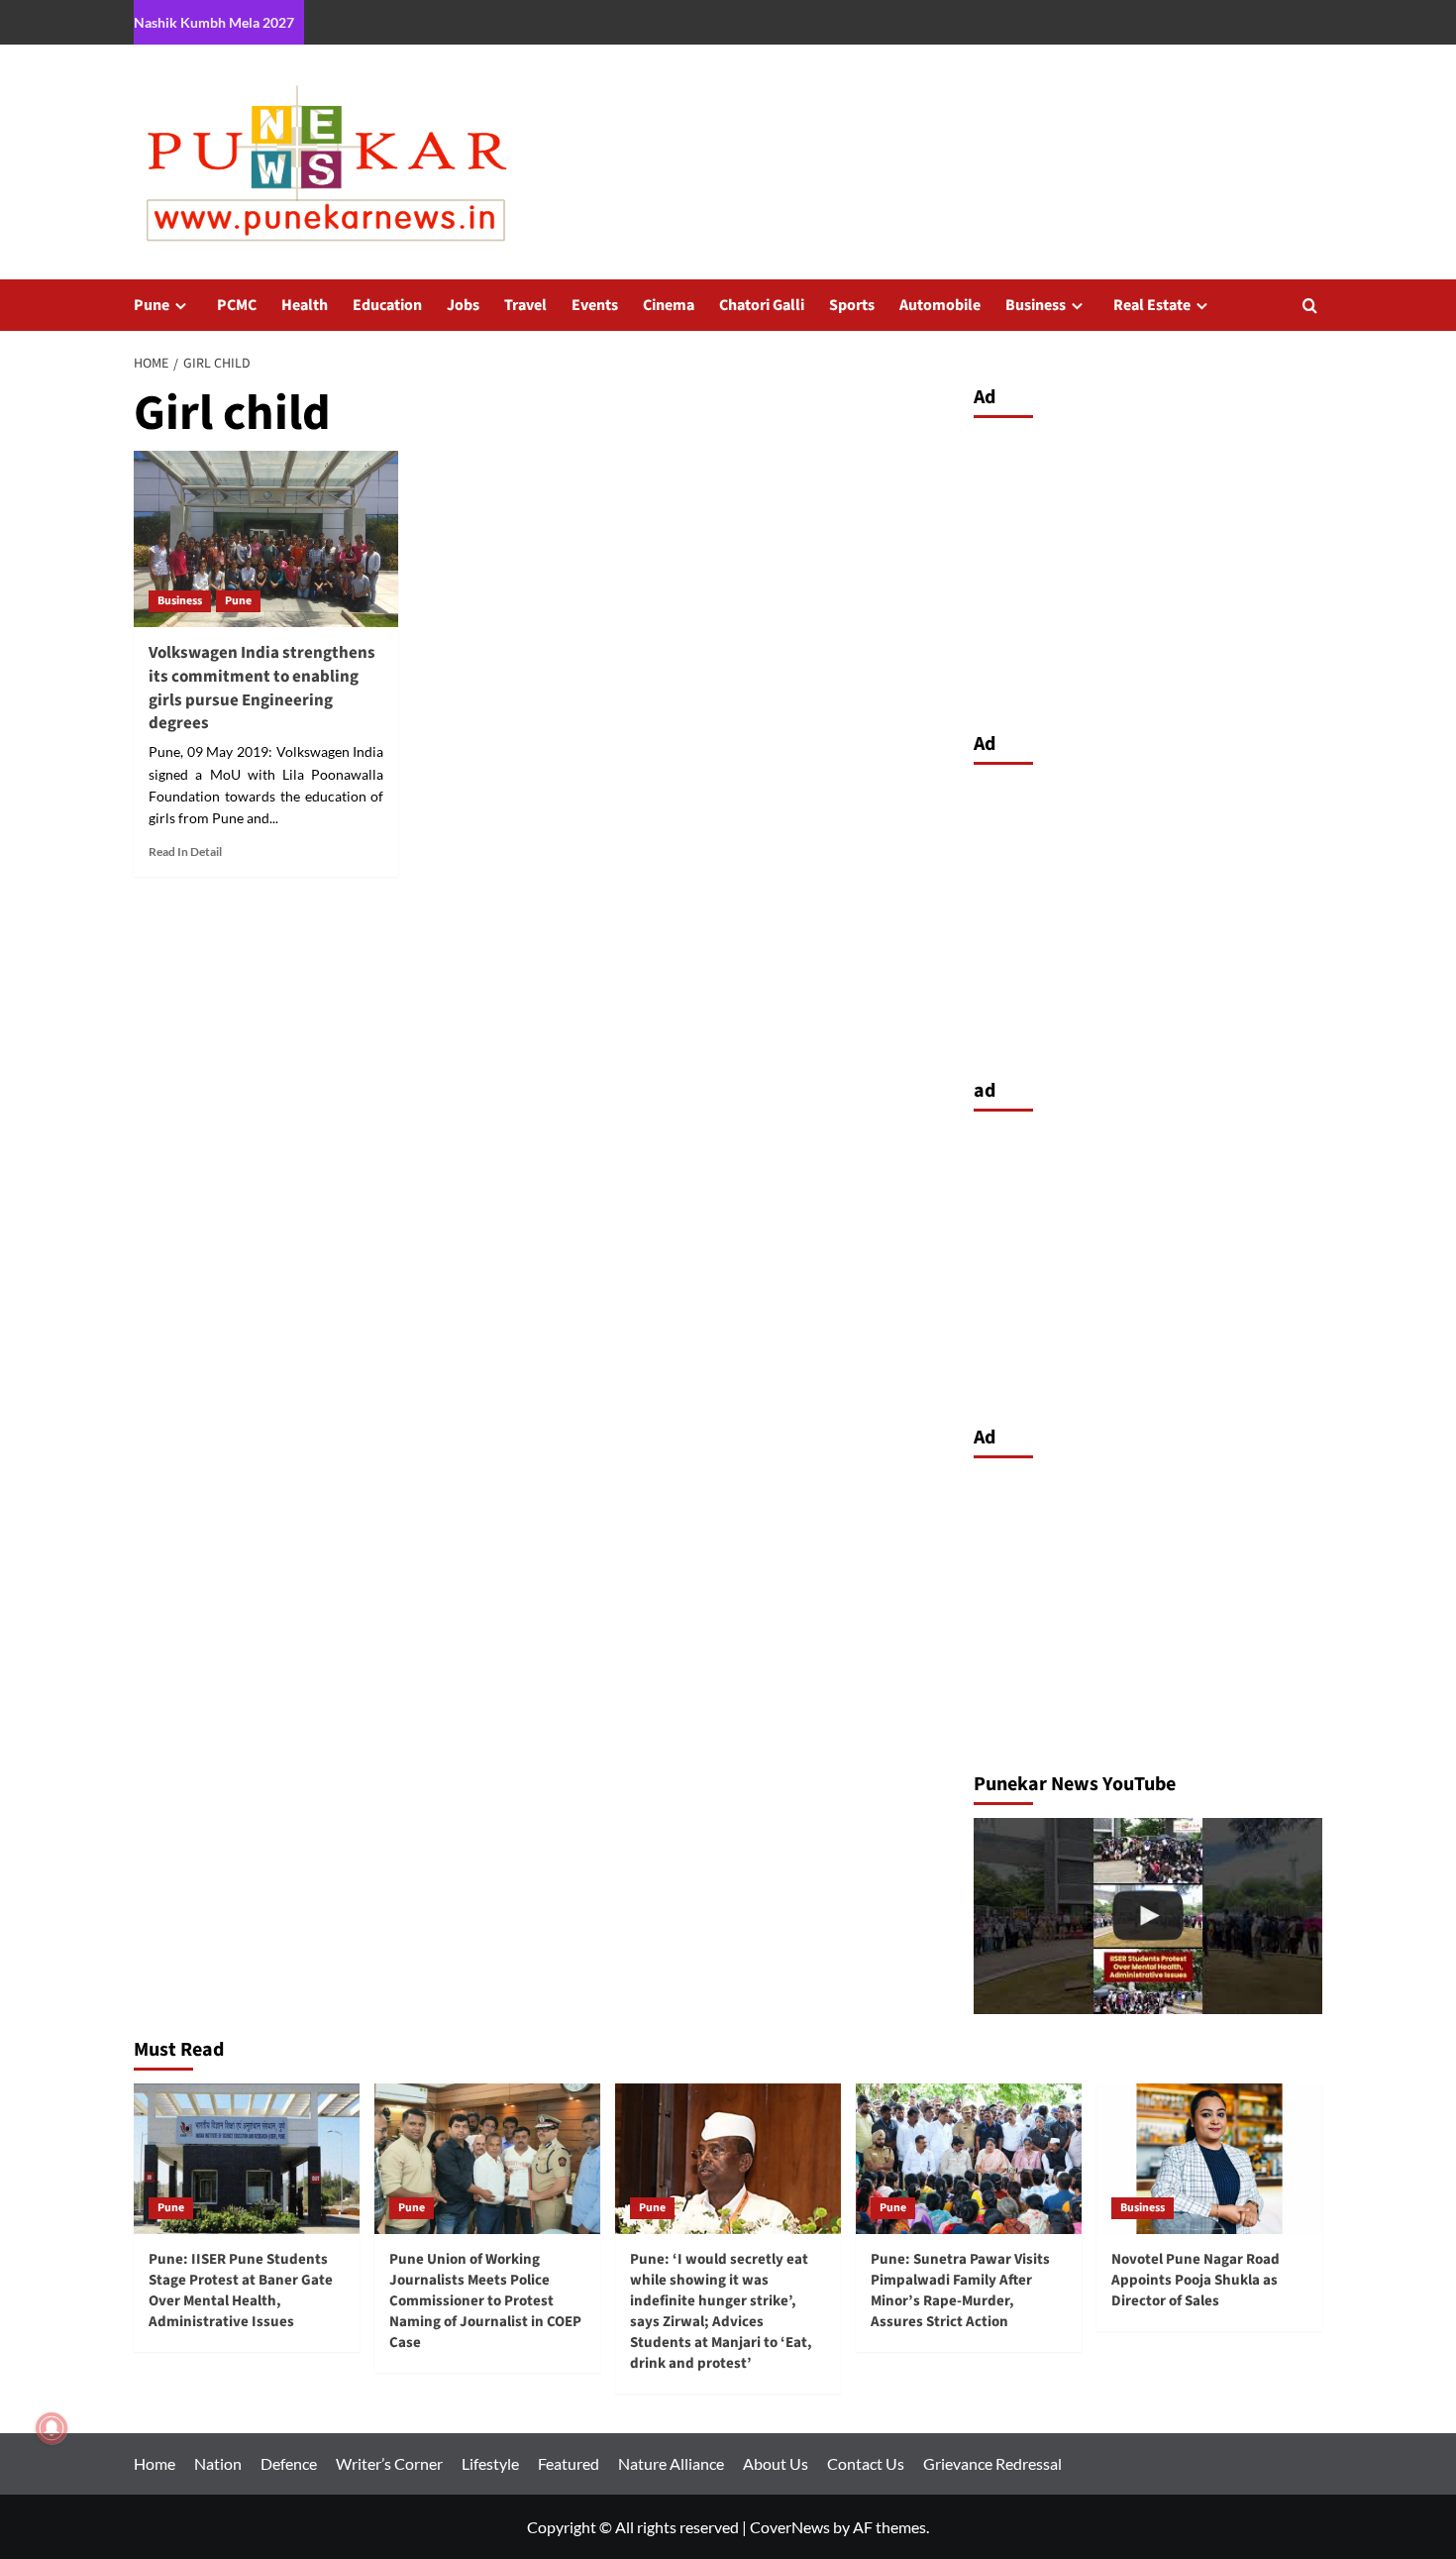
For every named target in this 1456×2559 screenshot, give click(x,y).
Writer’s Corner (389, 2463)
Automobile (940, 305)
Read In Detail (185, 852)
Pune (152, 305)
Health (305, 305)
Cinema (669, 305)
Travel (525, 305)
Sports (852, 305)
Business (1036, 305)
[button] (1310, 306)
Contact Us (866, 2463)
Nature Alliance (671, 2463)
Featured (569, 2463)
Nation (218, 2463)
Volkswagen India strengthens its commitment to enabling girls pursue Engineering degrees (262, 688)
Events (595, 305)
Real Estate (1152, 305)
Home (155, 2463)
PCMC (237, 305)
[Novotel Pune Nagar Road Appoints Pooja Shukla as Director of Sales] (1209, 2159)
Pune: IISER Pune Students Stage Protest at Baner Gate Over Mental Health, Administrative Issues (241, 2291)
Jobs (463, 305)
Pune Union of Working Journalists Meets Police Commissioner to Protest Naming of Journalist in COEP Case (485, 2301)
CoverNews (790, 2527)
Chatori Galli (762, 305)
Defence (289, 2463)
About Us (776, 2463)
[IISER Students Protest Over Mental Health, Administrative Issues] (1148, 1916)
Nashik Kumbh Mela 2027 (214, 22)
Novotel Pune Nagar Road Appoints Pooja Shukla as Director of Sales (1196, 2280)
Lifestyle (490, 2463)
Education (387, 305)
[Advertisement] (1148, 570)
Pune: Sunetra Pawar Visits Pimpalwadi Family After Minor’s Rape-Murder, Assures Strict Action (960, 2291)
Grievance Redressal (992, 2463)
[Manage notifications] (52, 2428)
